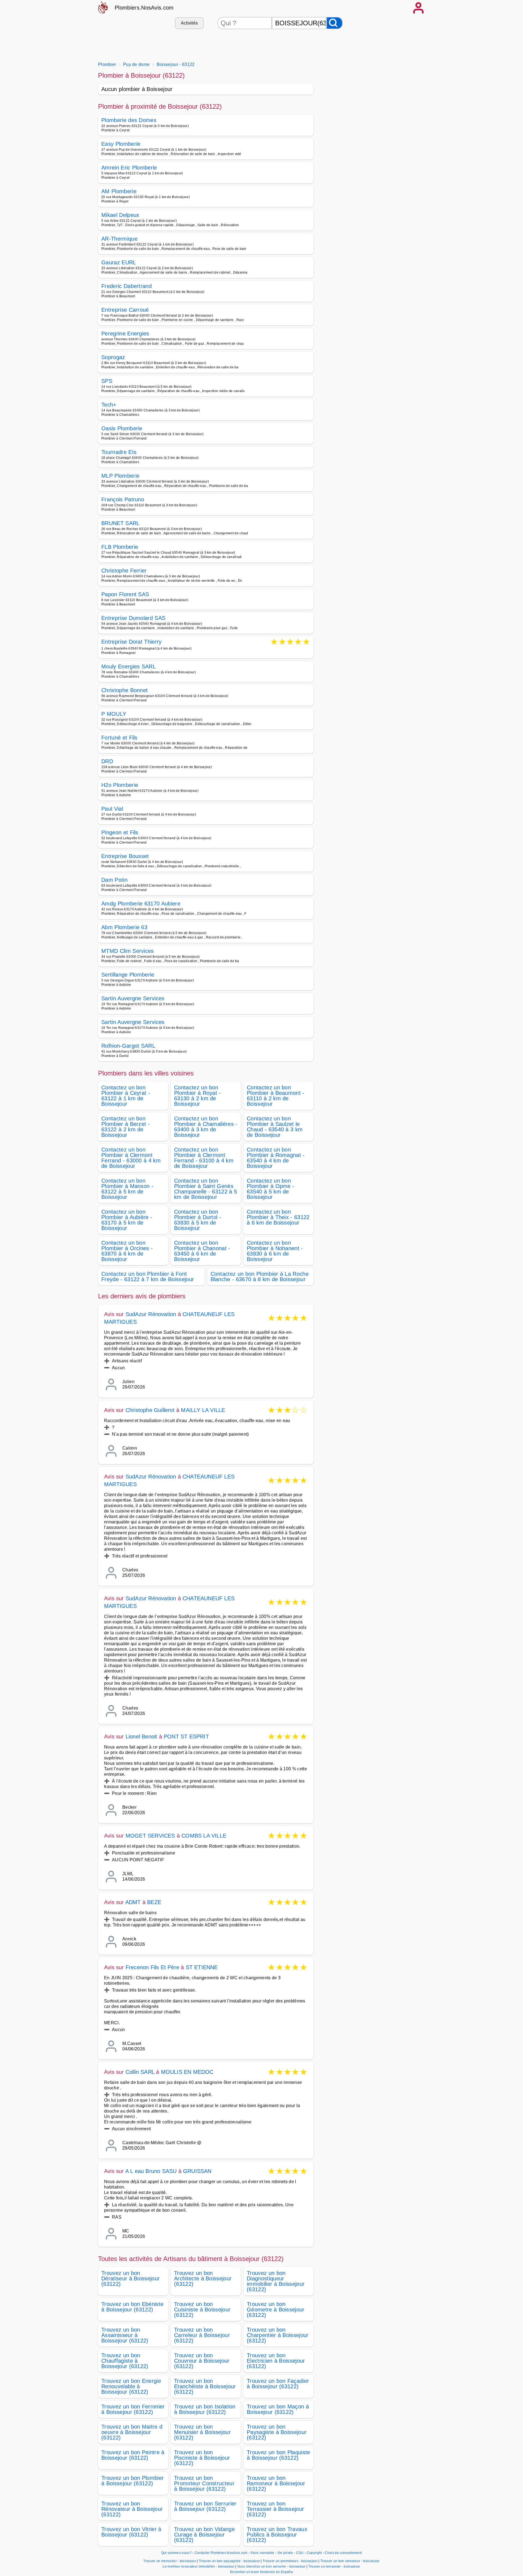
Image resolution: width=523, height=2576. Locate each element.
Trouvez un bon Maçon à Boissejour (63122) (278, 2409)
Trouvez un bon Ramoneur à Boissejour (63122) (276, 2483)
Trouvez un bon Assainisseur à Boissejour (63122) (125, 2335)
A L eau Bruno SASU (151, 2171)
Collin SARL (140, 2072)
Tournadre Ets (119, 452)
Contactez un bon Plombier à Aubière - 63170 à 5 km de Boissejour (127, 1220)
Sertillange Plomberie (128, 975)
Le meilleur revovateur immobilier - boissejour (199, 2566)
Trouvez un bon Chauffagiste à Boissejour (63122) (125, 2361)
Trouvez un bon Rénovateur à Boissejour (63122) (132, 2509)
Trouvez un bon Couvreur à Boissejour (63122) (202, 2361)
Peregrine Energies (125, 334)
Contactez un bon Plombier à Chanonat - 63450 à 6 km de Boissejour (202, 1251)
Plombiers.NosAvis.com (144, 8)
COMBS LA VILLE (204, 1836)
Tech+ (109, 405)
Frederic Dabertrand (127, 286)
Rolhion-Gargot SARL (128, 1046)
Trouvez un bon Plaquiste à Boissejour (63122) (279, 2455)
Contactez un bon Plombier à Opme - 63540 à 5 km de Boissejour (270, 1189)
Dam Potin (114, 880)
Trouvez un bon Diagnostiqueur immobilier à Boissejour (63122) (276, 2281)
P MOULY (114, 714)
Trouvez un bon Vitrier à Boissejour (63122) (131, 2532)
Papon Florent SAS (125, 594)
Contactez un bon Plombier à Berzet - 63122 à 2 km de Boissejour (126, 1127)
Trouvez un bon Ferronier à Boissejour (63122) (133, 2409)
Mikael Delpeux (120, 215)
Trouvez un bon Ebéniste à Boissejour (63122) (132, 2307)
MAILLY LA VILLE (203, 1410)
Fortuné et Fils (119, 738)
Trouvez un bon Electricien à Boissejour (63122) (276, 2361)
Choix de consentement (343, 2553)
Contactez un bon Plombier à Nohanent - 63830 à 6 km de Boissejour (275, 1251)
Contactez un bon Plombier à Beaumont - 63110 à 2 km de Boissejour (276, 1096)
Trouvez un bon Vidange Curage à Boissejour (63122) (204, 2535)
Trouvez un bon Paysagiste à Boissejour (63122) (277, 2432)
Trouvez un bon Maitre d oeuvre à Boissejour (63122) (132, 2432)
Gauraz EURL (119, 262)
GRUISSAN (197, 2171)
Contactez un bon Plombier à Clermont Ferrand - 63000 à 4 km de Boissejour (131, 1158)
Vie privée (285, 2553)
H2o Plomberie (120, 785)
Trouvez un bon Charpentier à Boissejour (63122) (278, 2335)
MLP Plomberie (120, 476)
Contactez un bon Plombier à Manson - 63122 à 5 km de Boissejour (127, 1189)
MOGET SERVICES (150, 1836)
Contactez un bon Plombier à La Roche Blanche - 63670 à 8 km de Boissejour (260, 1277)
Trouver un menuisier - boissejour (170, 2561)
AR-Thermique (119, 239)
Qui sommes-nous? (176, 2553)
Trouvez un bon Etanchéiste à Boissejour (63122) (205, 2386)
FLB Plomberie (120, 547)
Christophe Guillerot (150, 1410)
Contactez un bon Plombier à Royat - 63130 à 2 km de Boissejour (197, 1096)
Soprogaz (113, 357)
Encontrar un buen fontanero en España (261, 2572)
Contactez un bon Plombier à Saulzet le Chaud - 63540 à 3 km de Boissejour (275, 1127)
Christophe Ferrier (124, 571)
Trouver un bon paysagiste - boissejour (229, 2561)
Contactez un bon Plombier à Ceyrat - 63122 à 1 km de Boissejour (126, 1096)
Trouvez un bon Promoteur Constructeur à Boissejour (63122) (204, 2483)
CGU (300, 2553)
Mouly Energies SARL (129, 666)
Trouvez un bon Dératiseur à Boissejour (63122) (130, 2278)
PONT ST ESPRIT (186, 1736)
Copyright (315, 2553)
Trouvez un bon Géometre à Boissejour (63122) (276, 2310)
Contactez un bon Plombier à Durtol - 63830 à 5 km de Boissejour (198, 1220)
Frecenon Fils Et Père (152, 1967)
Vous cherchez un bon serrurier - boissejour (271, 2566)
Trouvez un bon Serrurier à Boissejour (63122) (205, 2506)
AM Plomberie (119, 191)
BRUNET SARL (121, 523)
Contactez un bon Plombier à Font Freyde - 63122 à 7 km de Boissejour (148, 1277)
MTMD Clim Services (128, 951)
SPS (107, 381)
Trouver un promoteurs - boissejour (290, 2561)
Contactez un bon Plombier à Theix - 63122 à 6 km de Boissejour (278, 1217)
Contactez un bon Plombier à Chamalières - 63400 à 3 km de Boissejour (206, 1127)
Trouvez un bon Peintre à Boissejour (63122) (133, 2455)
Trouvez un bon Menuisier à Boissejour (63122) (202, 2432)
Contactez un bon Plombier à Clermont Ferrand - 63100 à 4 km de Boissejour (204, 1158)
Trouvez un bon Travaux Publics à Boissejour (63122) (277, 2535)
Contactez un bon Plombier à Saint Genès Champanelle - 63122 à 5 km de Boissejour (206, 1189)
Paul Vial (112, 809)
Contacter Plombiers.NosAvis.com (221, 2553)
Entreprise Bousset (125, 856)
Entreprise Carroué (125, 310)
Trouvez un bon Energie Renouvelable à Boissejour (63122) (131, 2386)
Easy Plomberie (121, 144)
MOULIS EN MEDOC (187, 2072)
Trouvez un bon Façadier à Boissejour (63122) (278, 2384)
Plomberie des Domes (129, 120)
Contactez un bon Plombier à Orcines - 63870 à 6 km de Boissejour (127, 1251)
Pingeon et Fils (120, 832)
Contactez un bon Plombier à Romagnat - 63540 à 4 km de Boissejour (276, 1158)
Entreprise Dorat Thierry (132, 642)
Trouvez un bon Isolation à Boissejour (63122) (205, 2409)
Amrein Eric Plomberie (129, 168)
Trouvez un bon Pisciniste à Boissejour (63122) (202, 2458)
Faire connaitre (262, 2553)
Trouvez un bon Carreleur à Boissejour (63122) (202, 2335)
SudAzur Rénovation (151, 1314)
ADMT (133, 1902)
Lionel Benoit (142, 1736)
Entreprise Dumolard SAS (133, 618)
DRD (107, 761)
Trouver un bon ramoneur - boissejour (350, 2561)
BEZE (154, 1902)
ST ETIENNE (202, 1967)
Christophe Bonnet (124, 690)
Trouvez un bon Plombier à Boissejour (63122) (133, 2481)
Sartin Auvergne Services (133, 998)
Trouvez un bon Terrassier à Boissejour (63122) (275, 2509)
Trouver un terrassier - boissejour (334, 2566)
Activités (189, 23)
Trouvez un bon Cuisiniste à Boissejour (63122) (202, 2310)
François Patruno (123, 499)
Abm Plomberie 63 (124, 927)
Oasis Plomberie (122, 428)
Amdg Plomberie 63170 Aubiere (141, 904)
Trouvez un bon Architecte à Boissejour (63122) (203, 2278)
